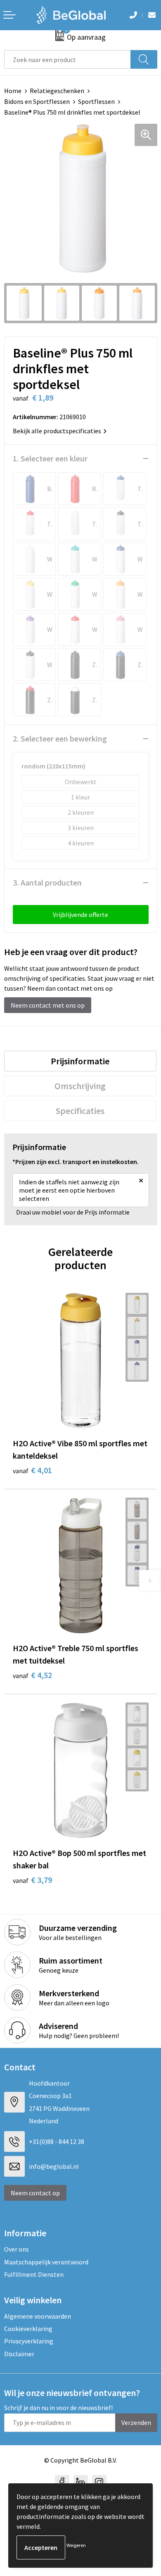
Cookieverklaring (28, 2329)
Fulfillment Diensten (34, 2274)
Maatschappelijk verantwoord (46, 2262)
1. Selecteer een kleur (50, 458)
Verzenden (136, 2422)
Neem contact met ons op (48, 1005)
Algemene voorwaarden (38, 2316)
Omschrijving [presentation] (80, 1086)
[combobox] (67, 59)
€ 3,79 (32, 1880)
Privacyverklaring (29, 2341)
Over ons (17, 2249)
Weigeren (76, 2545)
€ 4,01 (32, 1470)
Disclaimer (19, 2354)
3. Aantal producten (47, 882)
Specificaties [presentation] (80, 1111)
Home (13, 91)
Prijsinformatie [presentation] (80, 1061)
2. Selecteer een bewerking (60, 738)
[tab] (80, 1061)
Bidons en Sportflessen (37, 101)
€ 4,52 (32, 1675)
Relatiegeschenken (57, 91)
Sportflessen (96, 101)
